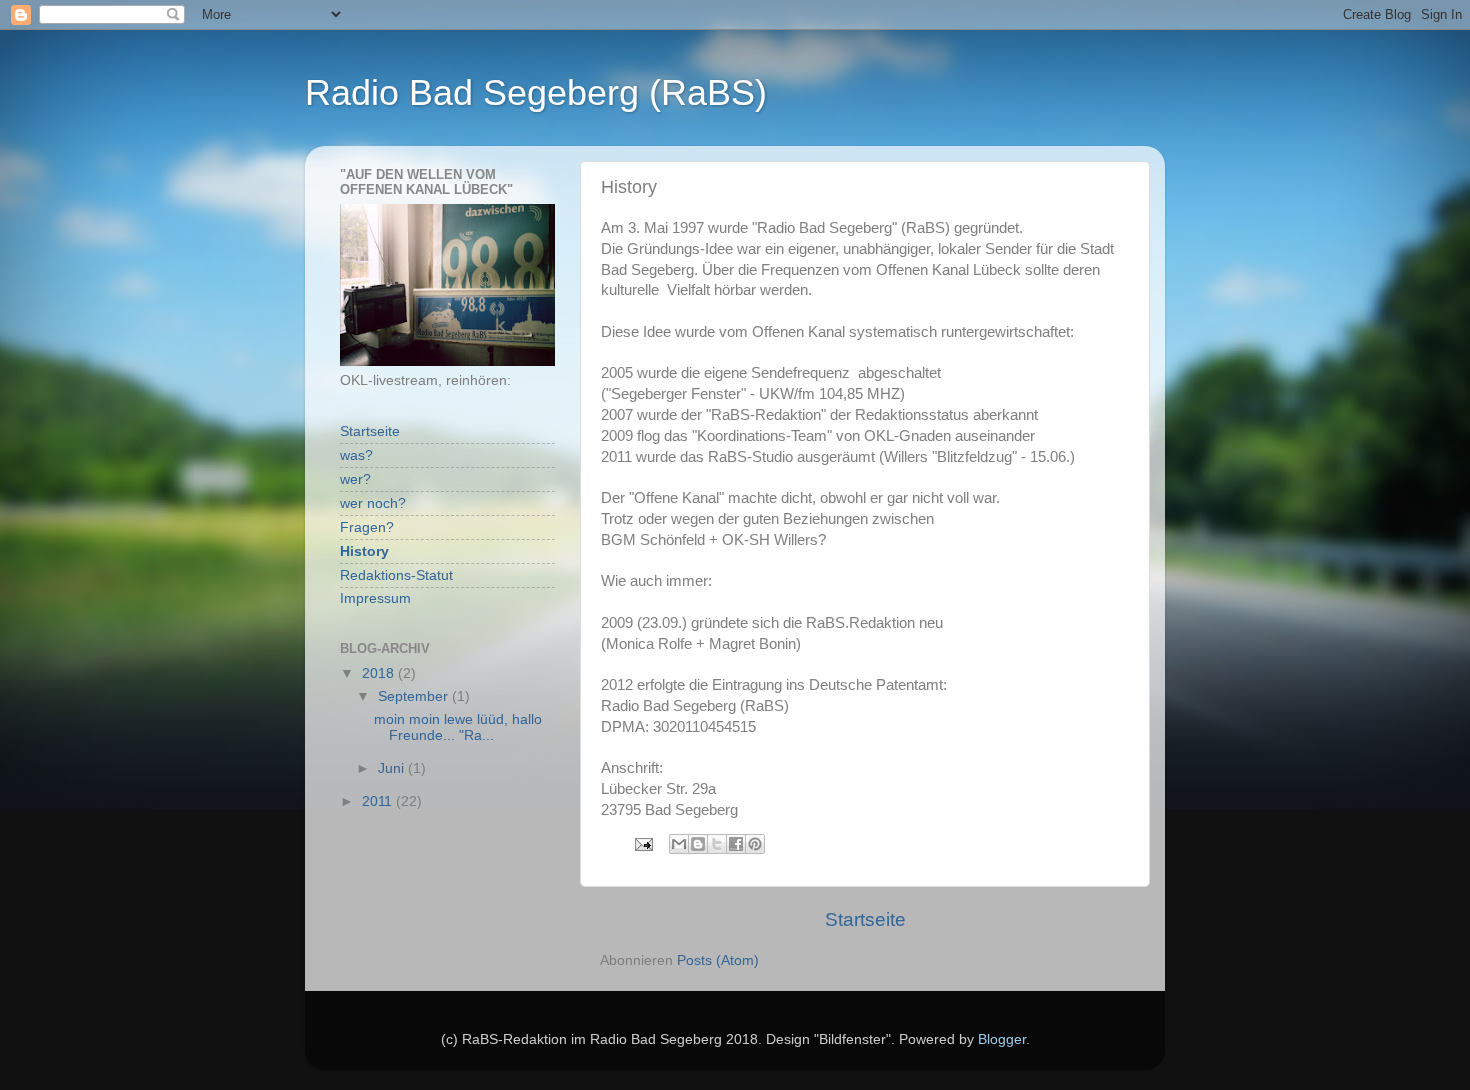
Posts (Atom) (718, 960)
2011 (379, 801)
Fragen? (367, 527)
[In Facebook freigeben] (736, 844)
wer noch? (373, 503)
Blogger (1002, 1039)
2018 (380, 673)
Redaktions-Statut (396, 575)
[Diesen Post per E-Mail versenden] (679, 844)
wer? (355, 479)
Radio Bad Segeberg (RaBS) (536, 92)
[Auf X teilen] (717, 844)
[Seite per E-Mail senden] (642, 843)
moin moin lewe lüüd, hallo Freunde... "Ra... (458, 727)
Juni (393, 768)
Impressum (375, 598)
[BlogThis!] (698, 844)
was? (356, 455)
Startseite (865, 919)
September (415, 696)
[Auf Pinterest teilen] (755, 844)
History (364, 551)
